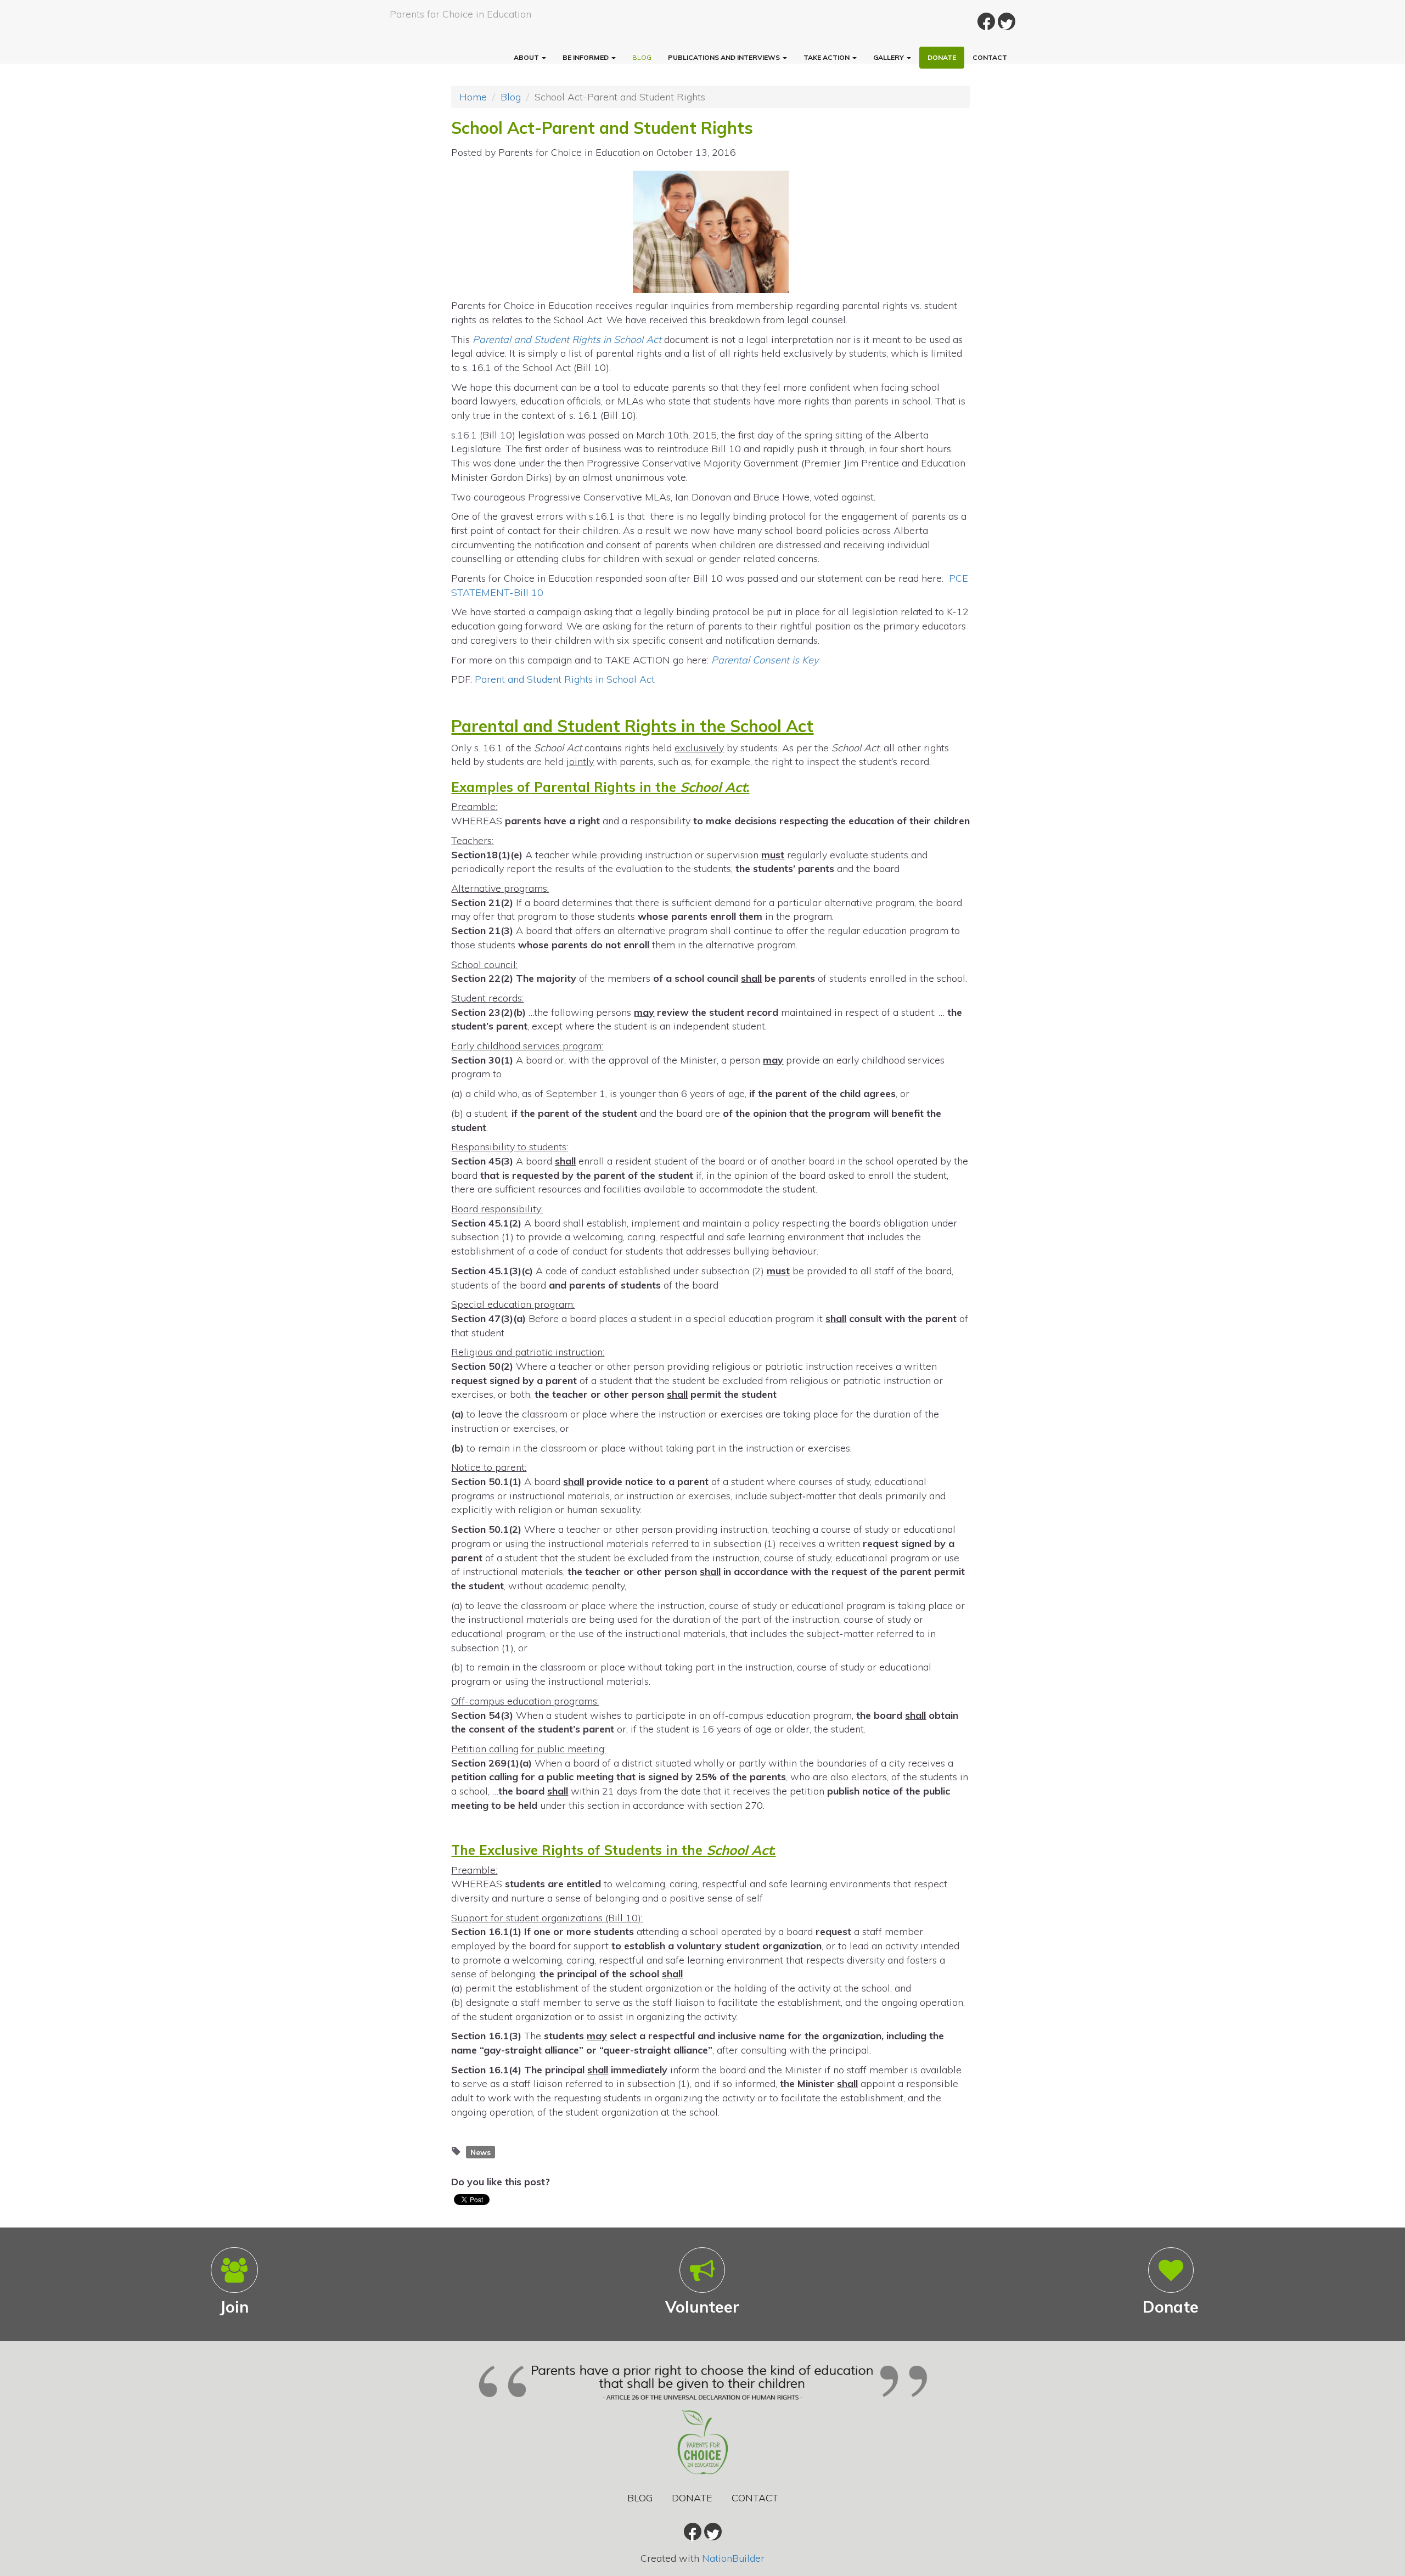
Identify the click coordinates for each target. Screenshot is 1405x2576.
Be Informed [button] (586, 57)
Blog (642, 57)
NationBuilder (733, 2558)
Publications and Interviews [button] (725, 57)
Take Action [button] (827, 57)
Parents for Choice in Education (460, 14)
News (480, 2152)
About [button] (527, 57)
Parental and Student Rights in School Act (567, 339)
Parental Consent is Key (765, 660)
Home (473, 97)
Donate (942, 57)
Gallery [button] (889, 57)
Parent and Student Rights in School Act (565, 679)
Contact (990, 57)
